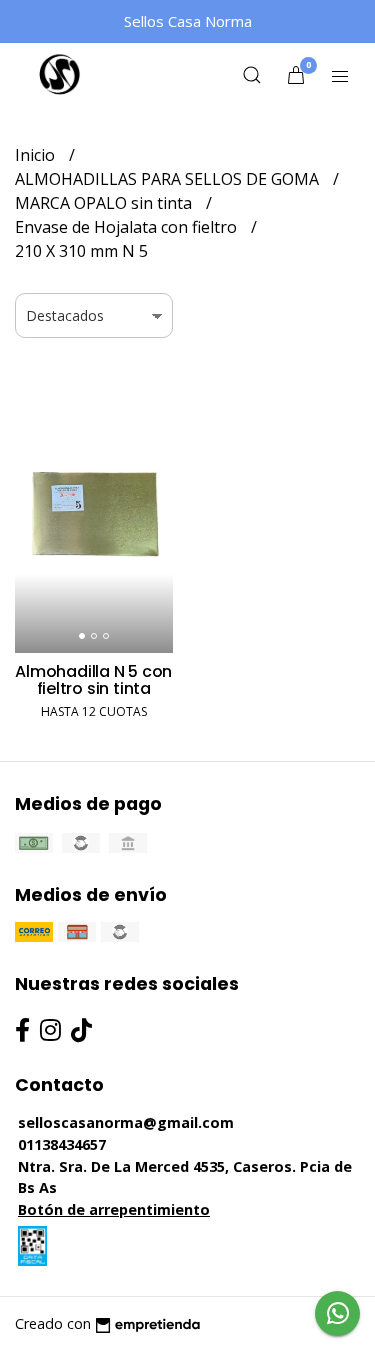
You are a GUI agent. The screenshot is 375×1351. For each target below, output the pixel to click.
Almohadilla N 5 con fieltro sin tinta (93, 680)
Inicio (37, 155)
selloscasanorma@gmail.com (126, 1122)
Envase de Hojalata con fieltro (128, 227)
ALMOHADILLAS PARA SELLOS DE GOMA (169, 179)
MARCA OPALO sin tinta (105, 203)
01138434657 (62, 1144)
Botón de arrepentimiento (114, 1209)
